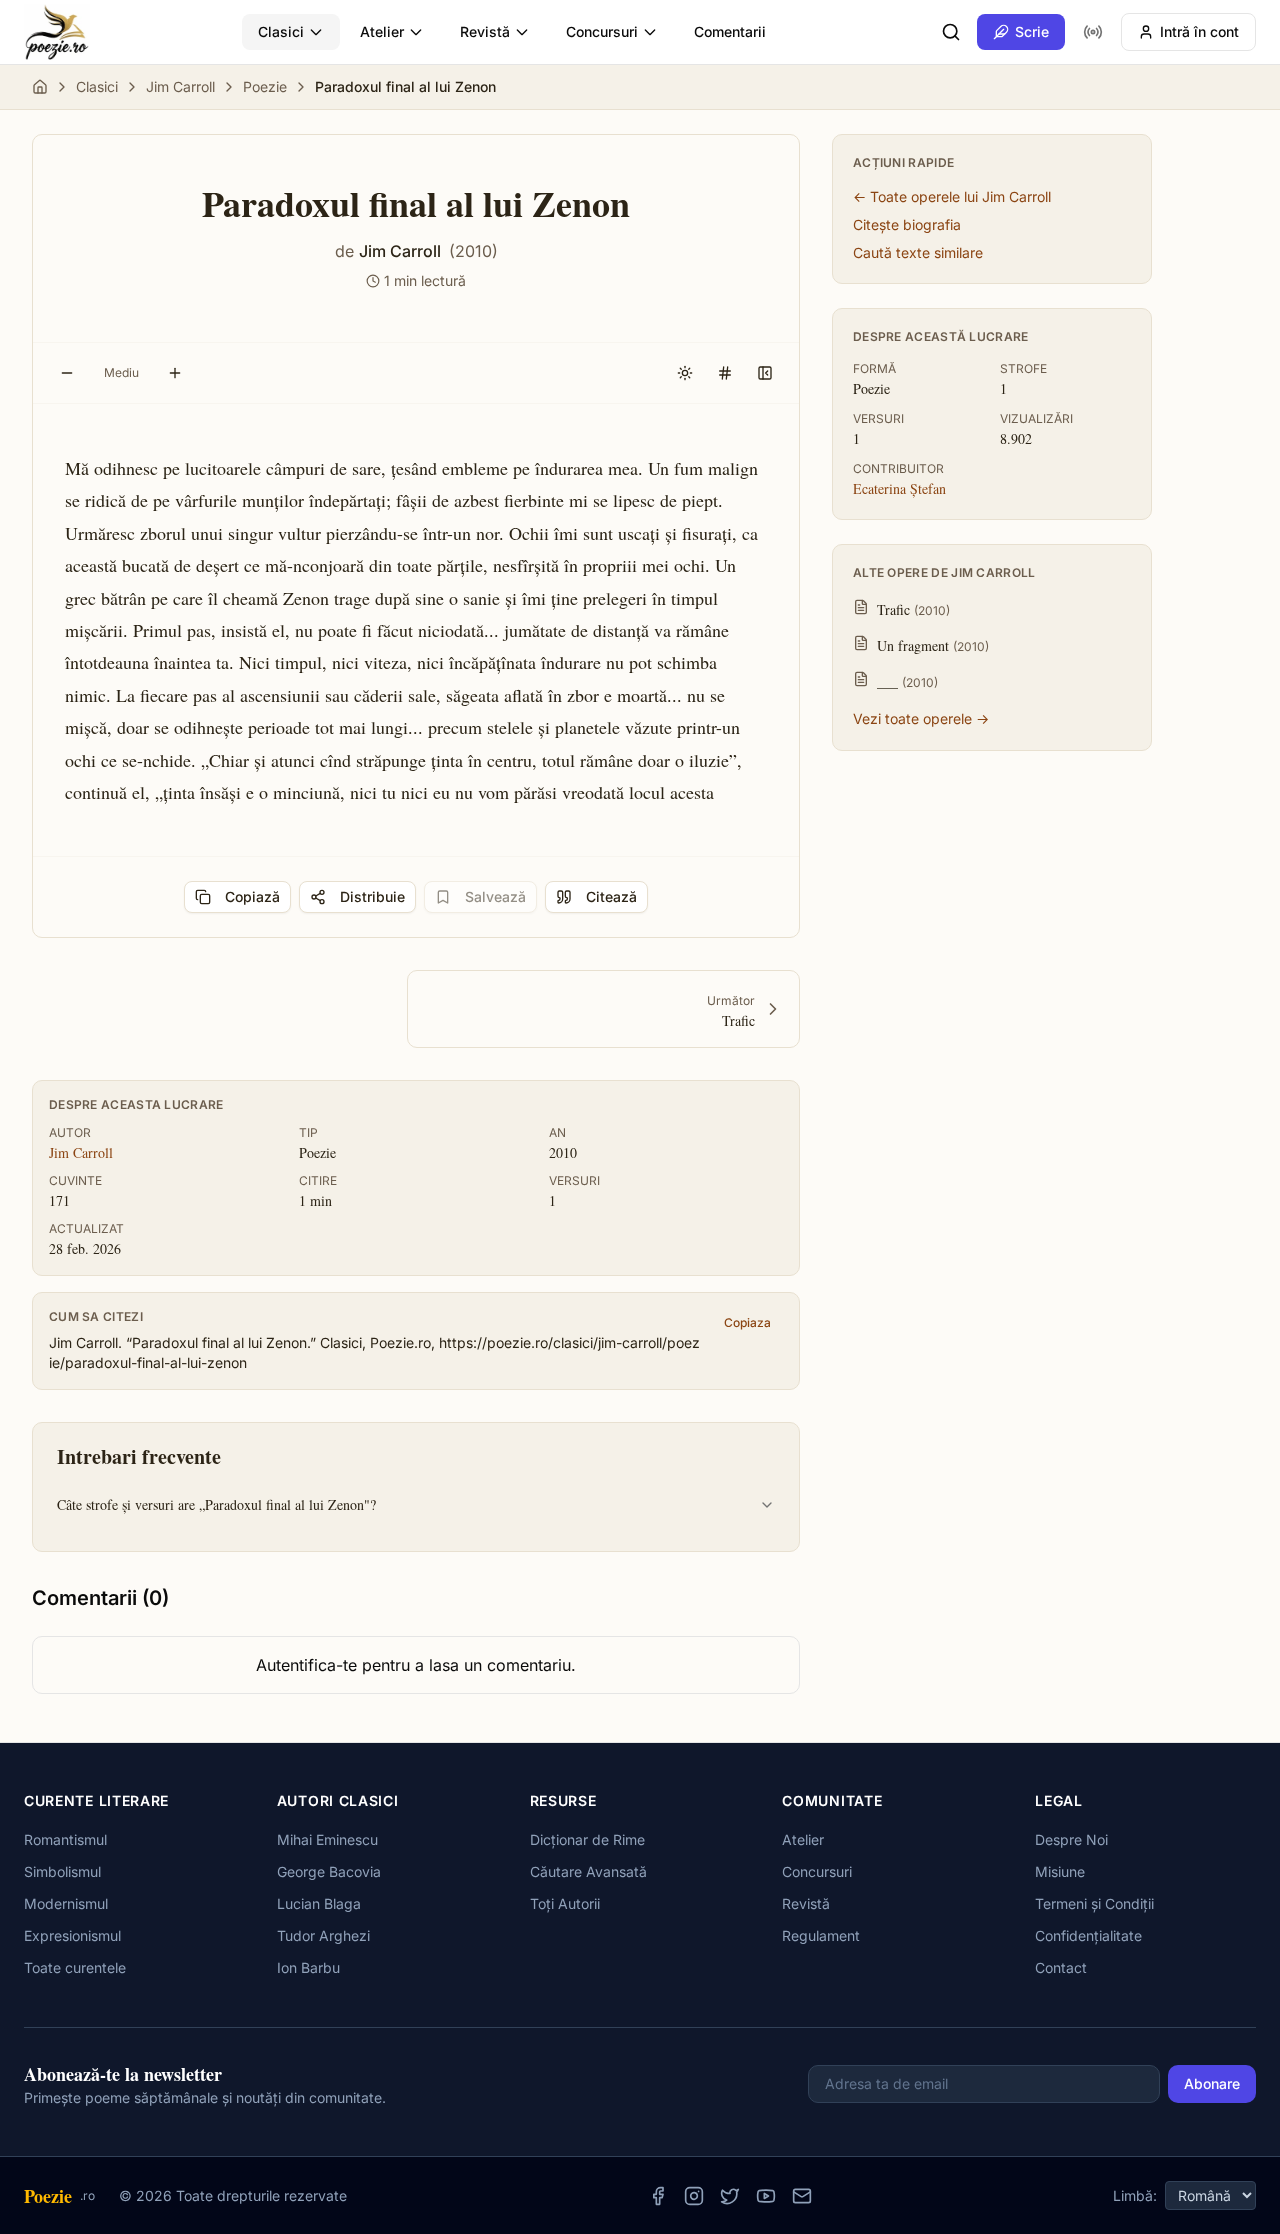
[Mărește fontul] (175, 373)
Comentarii (730, 31)
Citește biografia (907, 224)
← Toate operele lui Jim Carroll (952, 196)
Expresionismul (72, 1935)
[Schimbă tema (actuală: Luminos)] (685, 373)
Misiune (1060, 1871)
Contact (1061, 1967)
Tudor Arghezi (323, 1935)
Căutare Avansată (588, 1871)
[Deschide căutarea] (951, 32)
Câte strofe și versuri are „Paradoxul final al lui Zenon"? (216, 1504)
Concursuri (602, 31)
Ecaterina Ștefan (899, 488)
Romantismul (65, 1839)
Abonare (1212, 2083)
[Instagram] (694, 2196)
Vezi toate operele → (921, 718)
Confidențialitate (1088, 1935)
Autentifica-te (306, 1665)
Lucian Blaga (319, 1903)
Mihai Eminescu (327, 1839)
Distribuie (372, 896)
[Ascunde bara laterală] (765, 373)
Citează (611, 896)
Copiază (252, 896)
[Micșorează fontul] (67, 373)
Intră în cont (1199, 31)
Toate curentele (75, 1967)
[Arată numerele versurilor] (725, 373)
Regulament (821, 1935)
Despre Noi (1071, 1839)
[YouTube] (766, 2196)
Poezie (265, 86)
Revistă (485, 31)
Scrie (1032, 31)
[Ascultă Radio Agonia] (1093, 32)
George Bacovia (329, 1871)
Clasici (281, 31)
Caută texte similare (918, 252)
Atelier (382, 31)
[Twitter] (730, 2196)
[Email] (802, 2196)
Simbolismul (62, 1871)
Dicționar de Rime (587, 1839)
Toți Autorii (565, 1903)
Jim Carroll (180, 86)
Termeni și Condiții (1094, 1903)
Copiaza (747, 1322)
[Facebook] (658, 2196)
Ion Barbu (308, 1967)
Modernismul (66, 1903)
